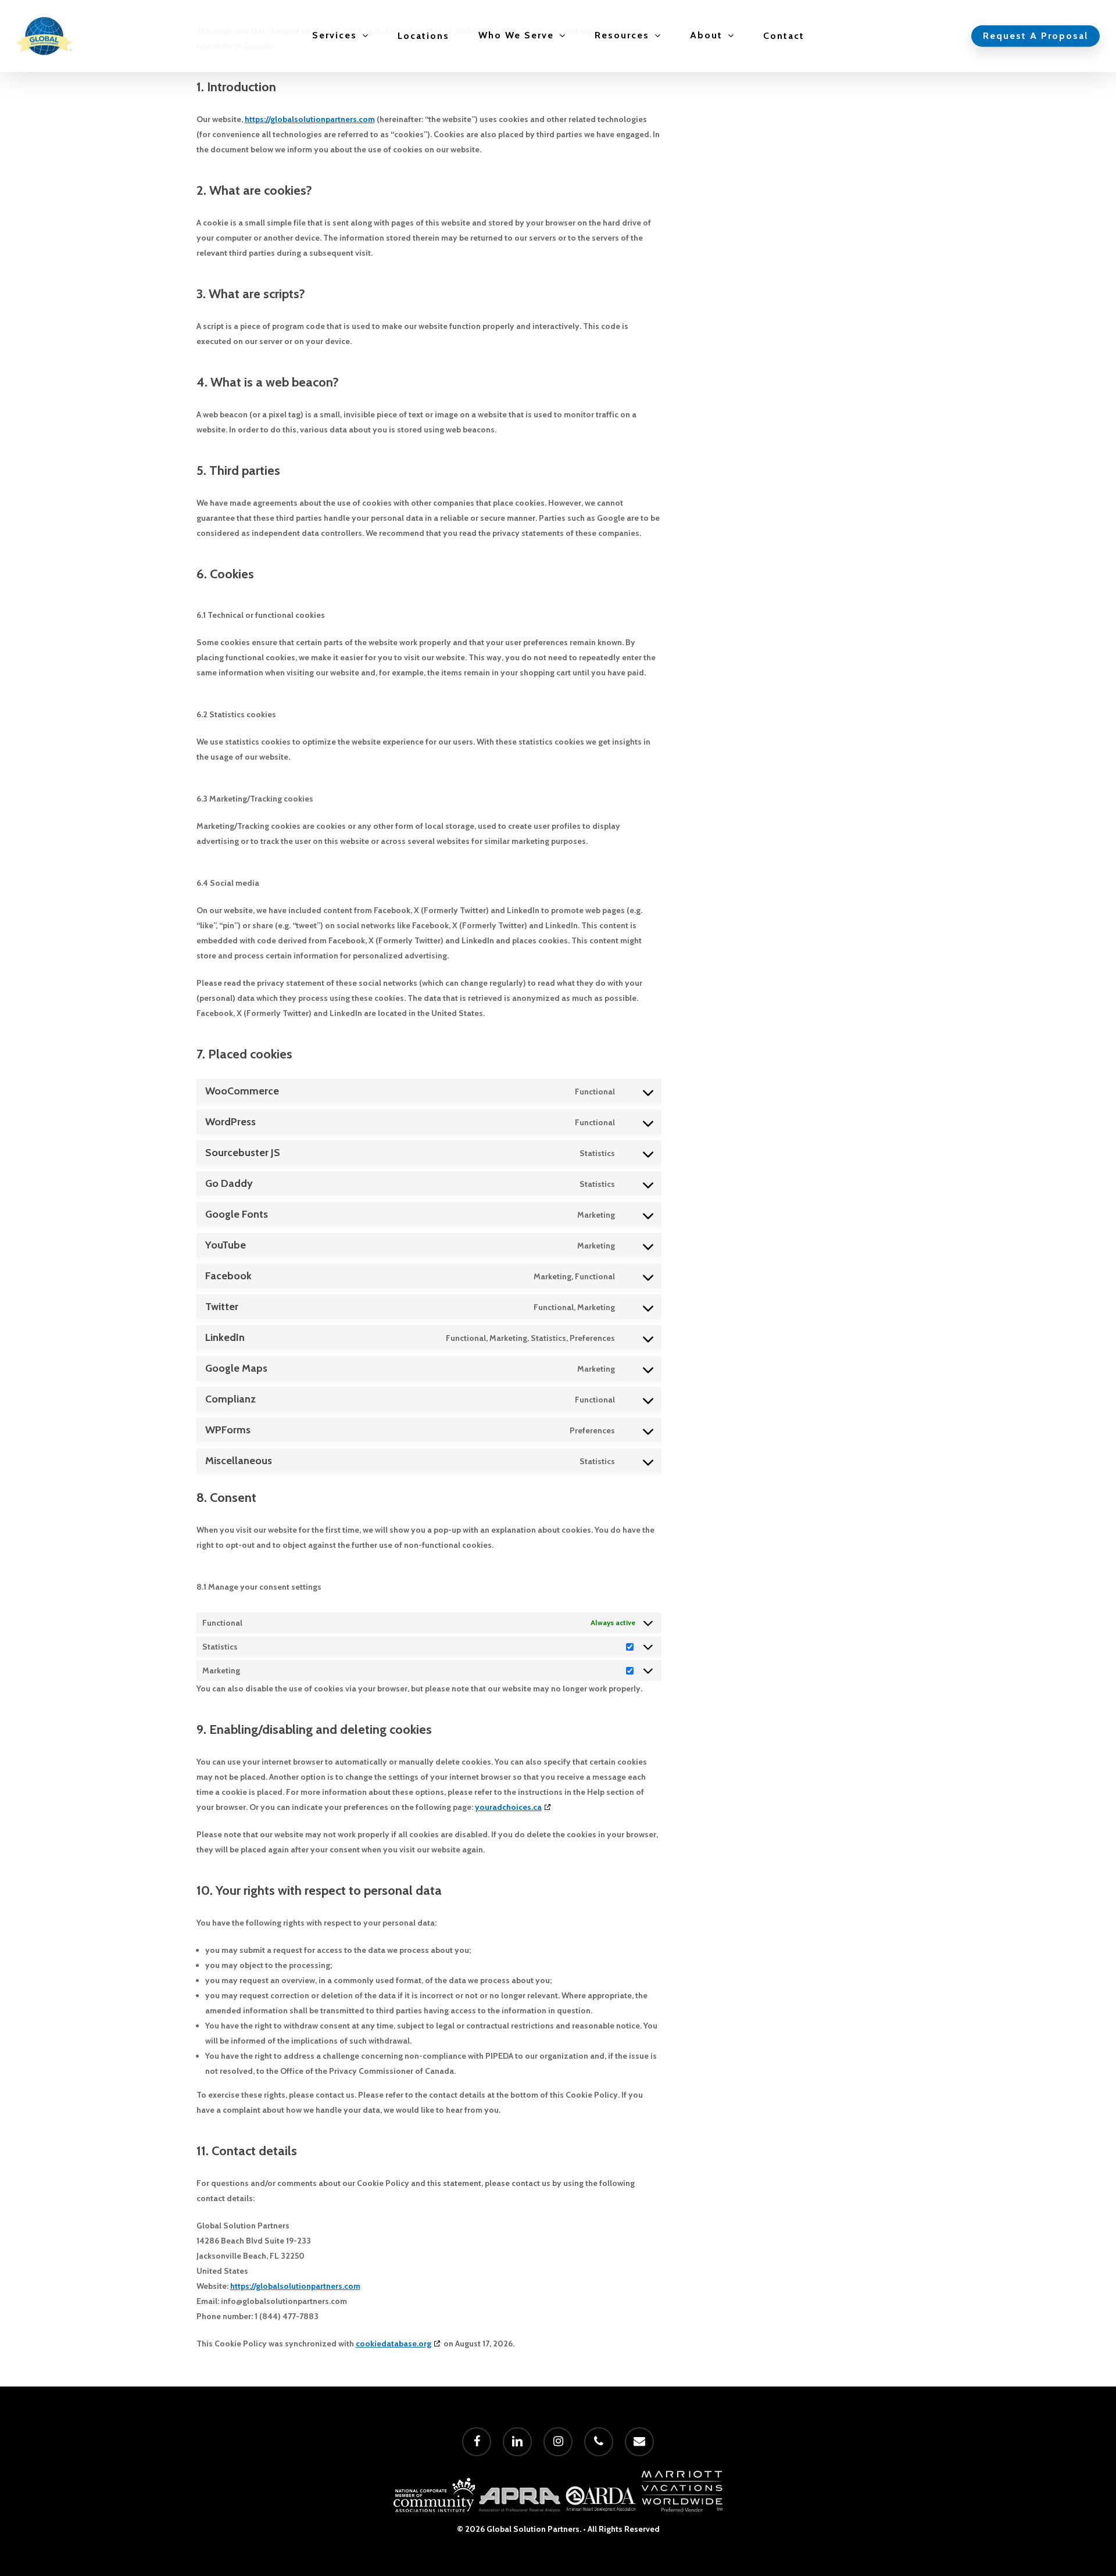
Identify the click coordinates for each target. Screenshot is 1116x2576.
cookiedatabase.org (394, 2344)
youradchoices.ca (508, 1807)
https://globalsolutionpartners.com (310, 119)
